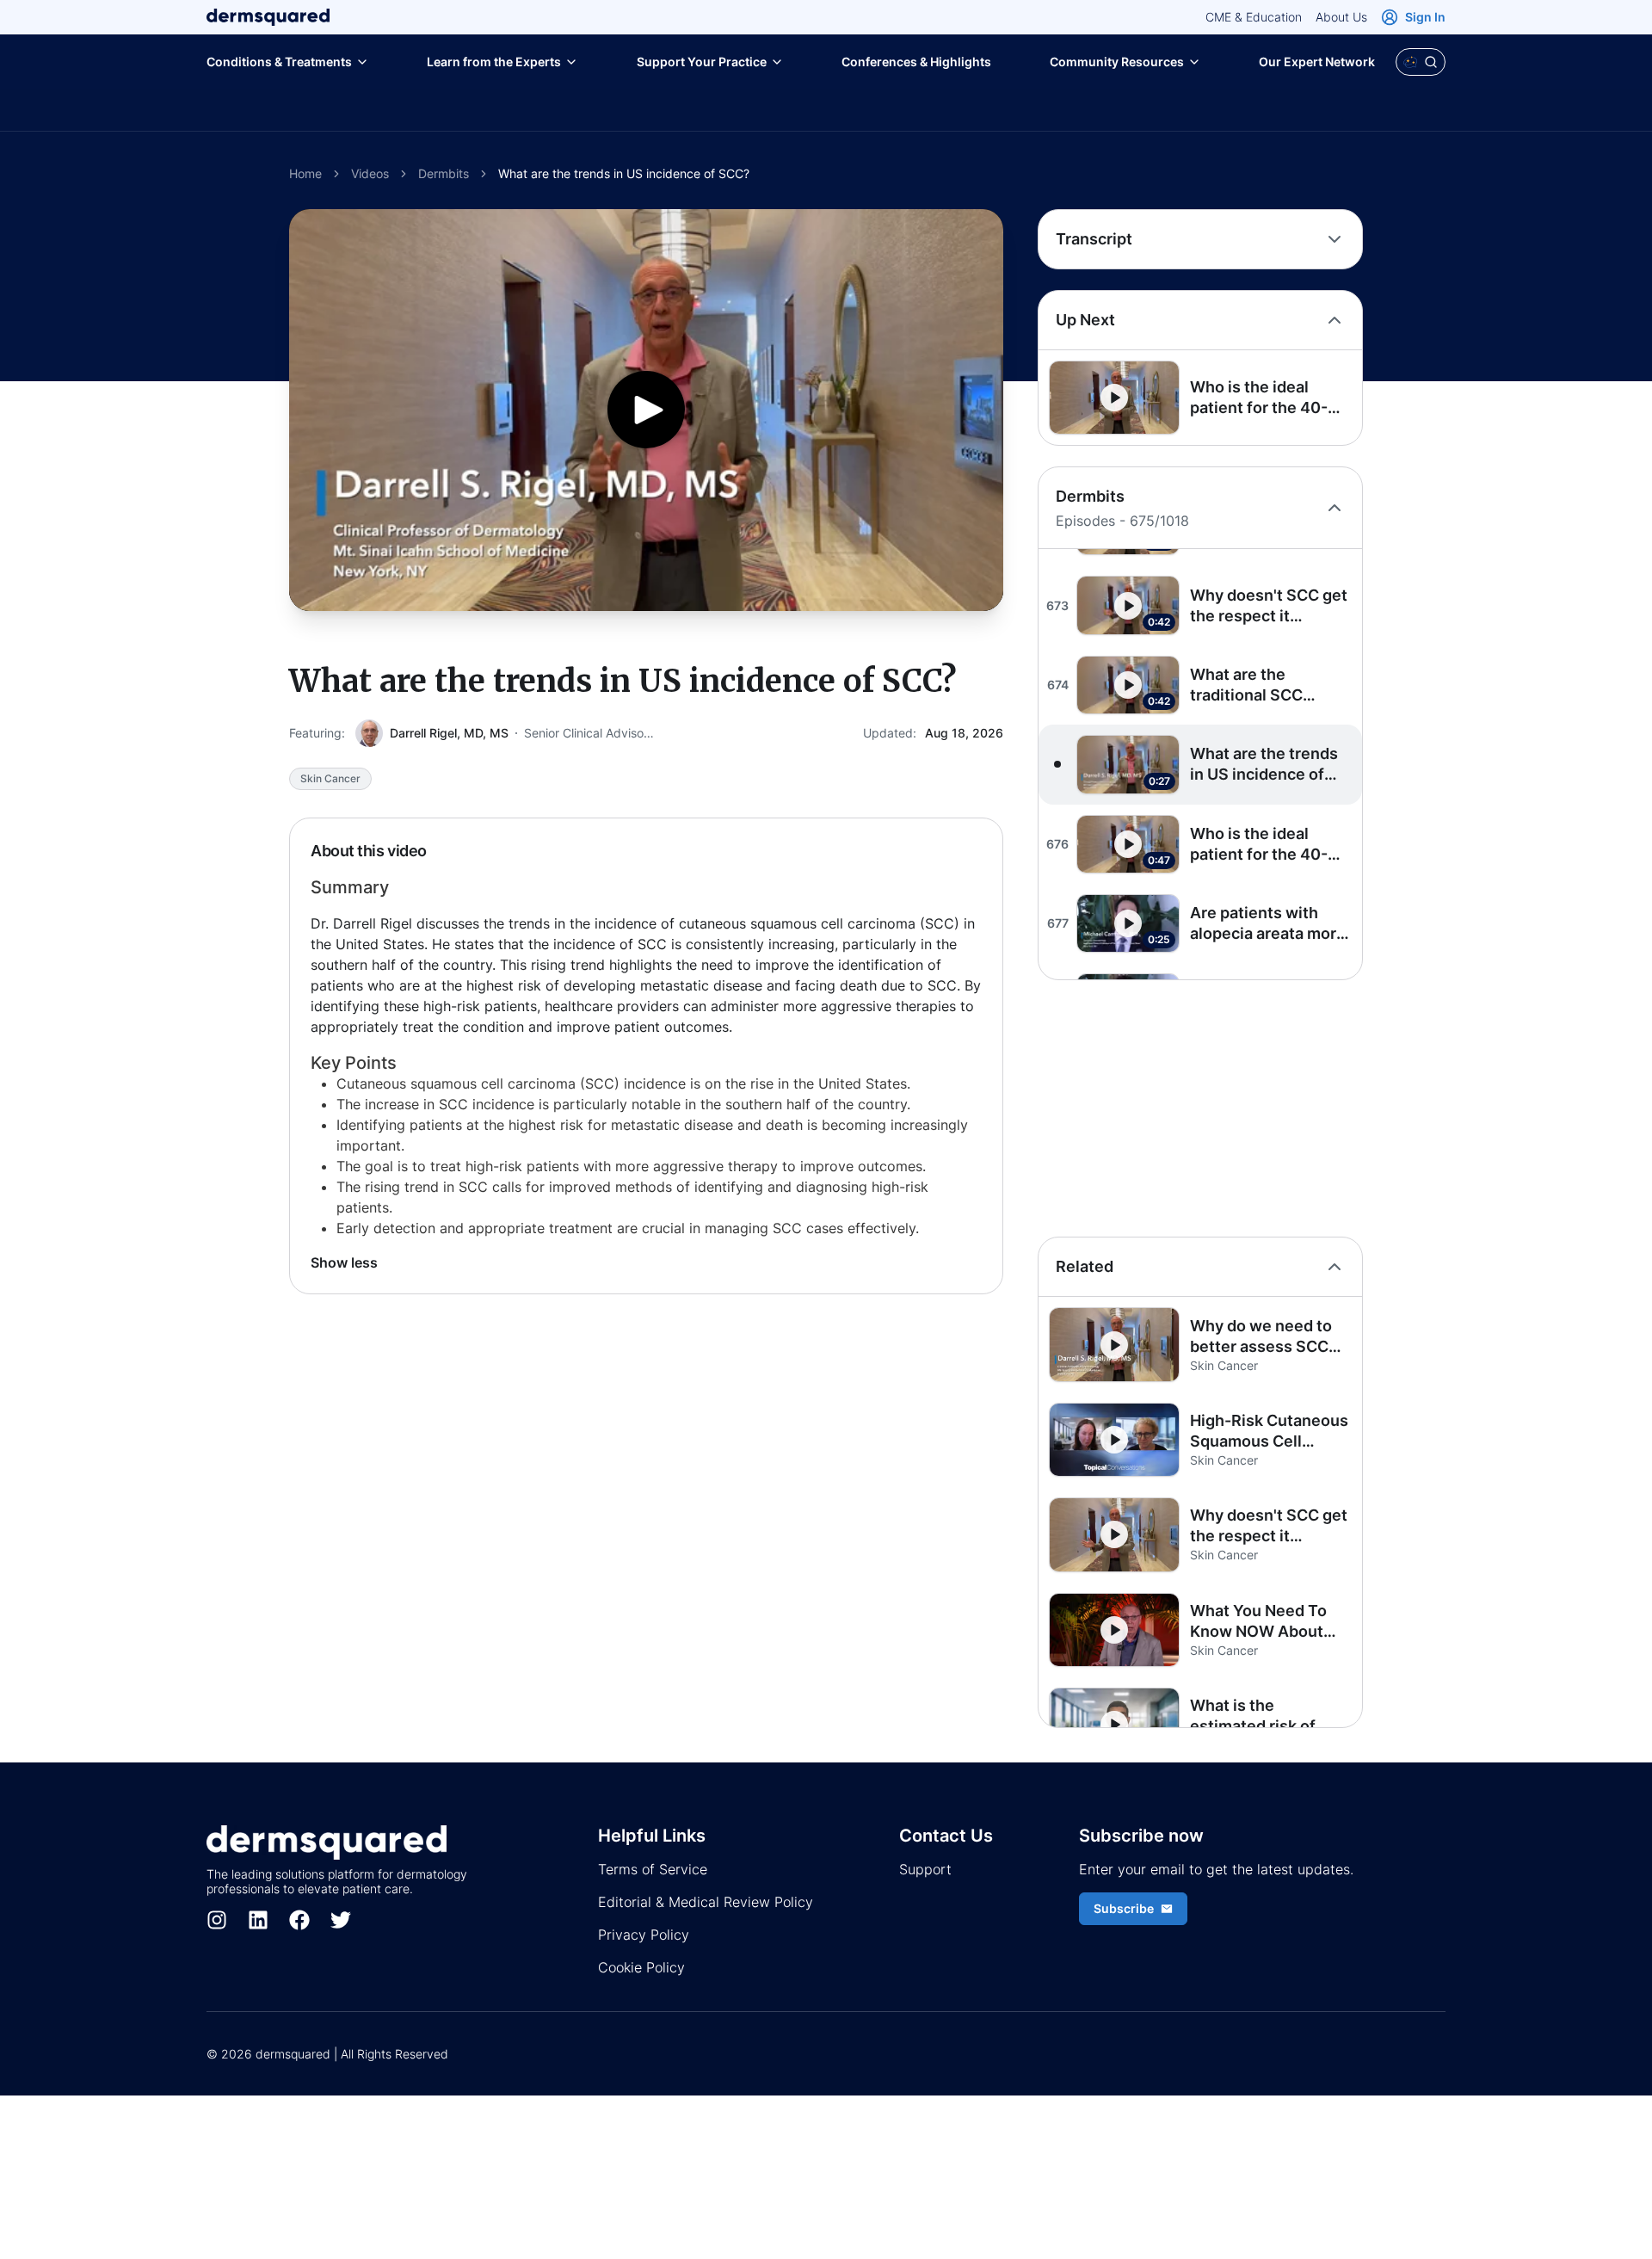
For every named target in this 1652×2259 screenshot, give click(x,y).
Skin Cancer (330, 778)
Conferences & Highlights (916, 62)
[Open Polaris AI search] (1421, 62)
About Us (1341, 17)
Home (305, 173)
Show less (344, 1262)
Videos (370, 173)
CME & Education (1254, 17)
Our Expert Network (1317, 62)
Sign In (1425, 17)
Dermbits (444, 173)
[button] (1200, 398)
